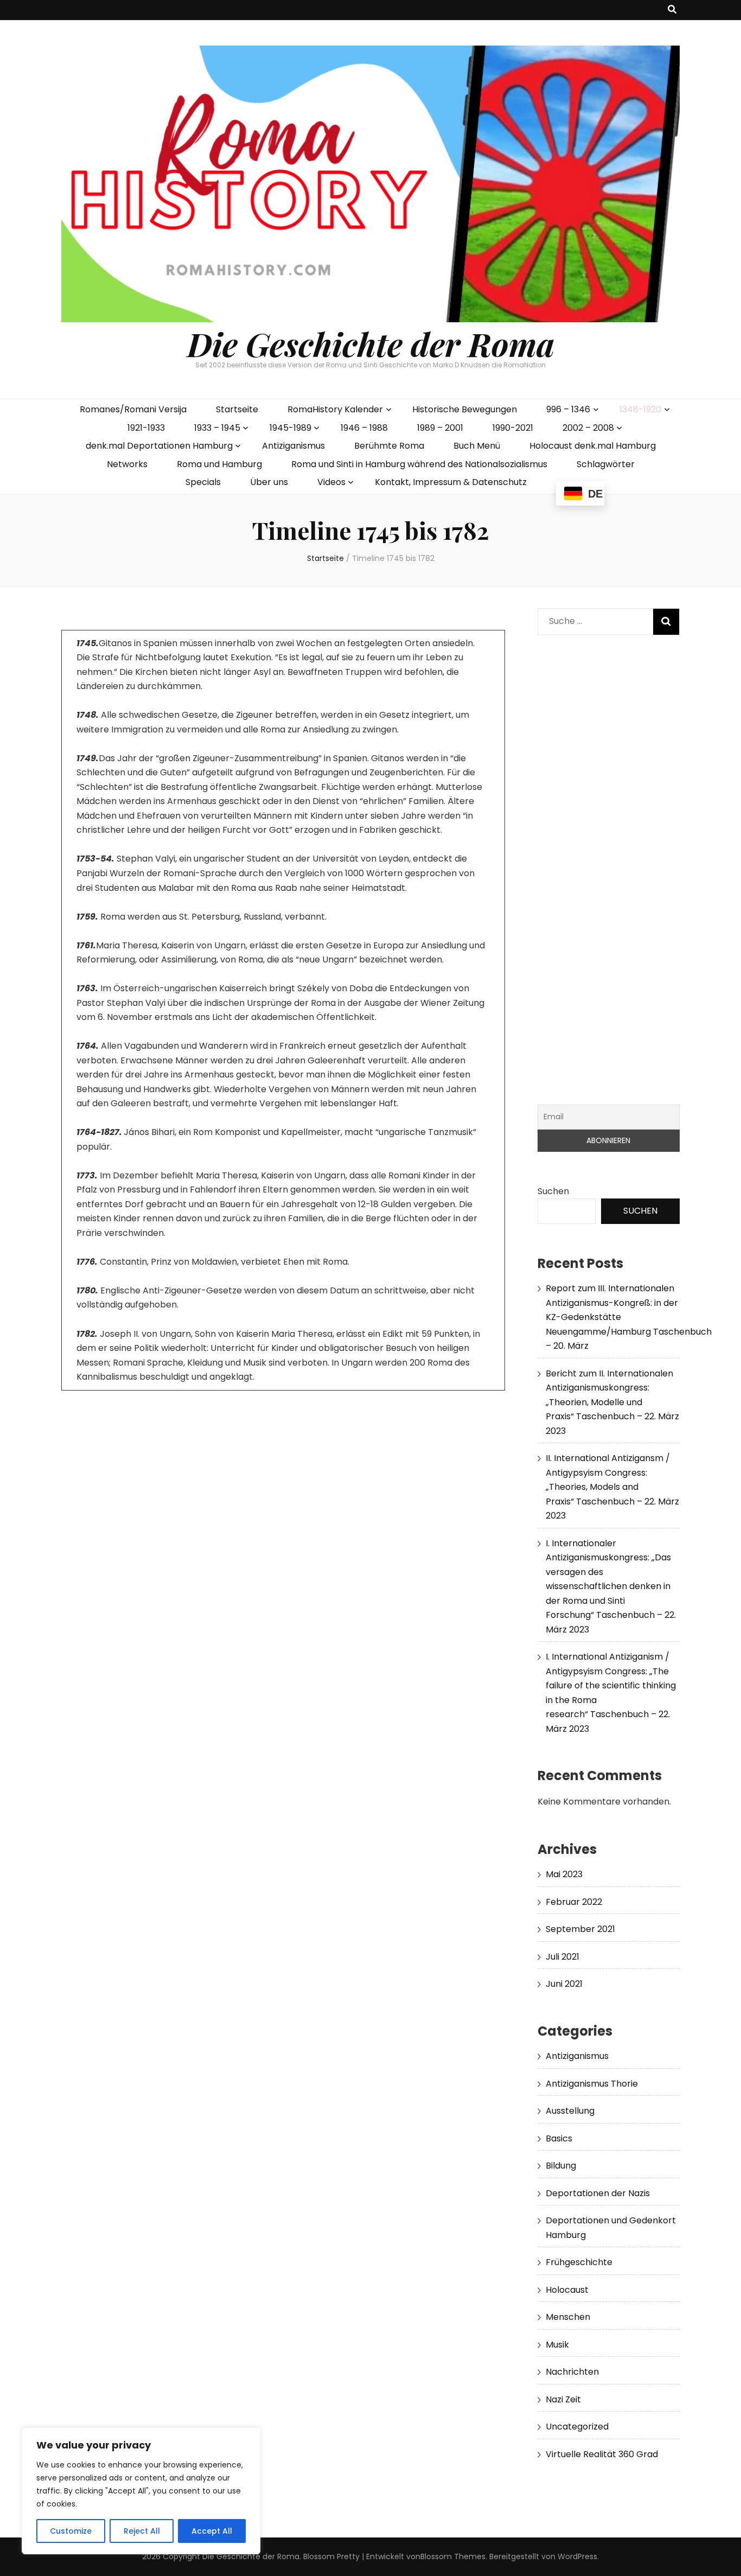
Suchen (553, 1191)
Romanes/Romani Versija (133, 409)
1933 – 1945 (217, 428)
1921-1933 (146, 428)
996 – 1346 (568, 409)
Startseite (237, 409)
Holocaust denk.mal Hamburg (593, 446)
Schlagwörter (606, 464)
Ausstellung (570, 2111)
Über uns (269, 482)
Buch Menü (477, 446)
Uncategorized (577, 2427)
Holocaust (567, 2290)
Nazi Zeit (563, 2399)
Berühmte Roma (389, 446)
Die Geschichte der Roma (371, 343)
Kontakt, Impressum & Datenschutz (451, 482)
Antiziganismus (293, 446)
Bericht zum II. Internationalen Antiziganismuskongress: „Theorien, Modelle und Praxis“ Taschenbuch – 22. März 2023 (612, 1402)
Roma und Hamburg (219, 464)
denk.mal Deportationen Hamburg (159, 446)
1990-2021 (513, 428)
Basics (559, 2138)
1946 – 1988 (364, 428)
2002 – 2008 (588, 428)
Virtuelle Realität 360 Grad (602, 2454)
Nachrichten (572, 2372)
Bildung (561, 2166)
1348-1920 (640, 409)
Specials (203, 482)
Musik (557, 2345)
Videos (331, 482)
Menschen (568, 2317)
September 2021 (580, 1929)
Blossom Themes (453, 2556)
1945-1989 (290, 428)
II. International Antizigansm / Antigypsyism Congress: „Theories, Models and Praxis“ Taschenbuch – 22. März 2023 (612, 1487)
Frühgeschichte (579, 2262)
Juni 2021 (564, 1984)
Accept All (212, 2531)
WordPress (577, 2556)
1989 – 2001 (440, 428)
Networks (127, 464)
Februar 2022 (574, 1902)
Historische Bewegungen (465, 409)
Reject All (142, 2531)
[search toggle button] (672, 10)
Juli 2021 (563, 1957)
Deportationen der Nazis (598, 2193)
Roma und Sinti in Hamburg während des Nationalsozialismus (419, 464)
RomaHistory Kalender (335, 409)
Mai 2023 (564, 1874)
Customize (71, 2531)
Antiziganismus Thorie (592, 2084)
